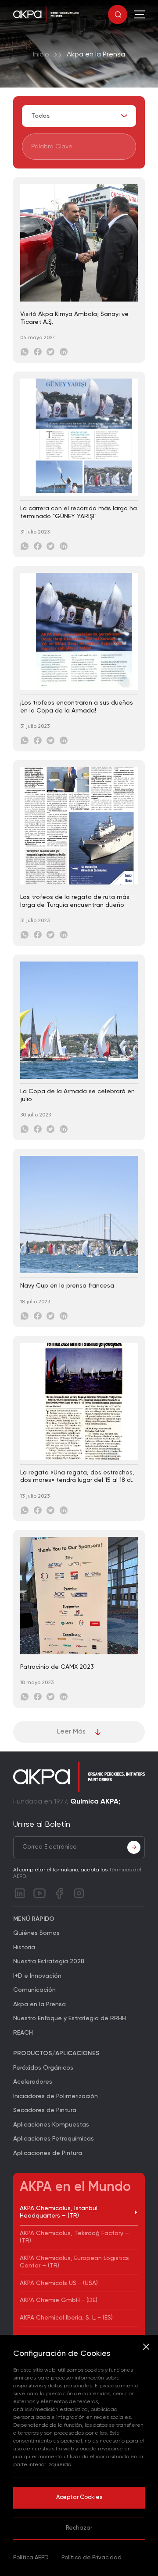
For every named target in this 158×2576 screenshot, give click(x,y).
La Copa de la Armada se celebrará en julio (77, 1095)
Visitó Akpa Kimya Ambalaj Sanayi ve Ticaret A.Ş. (74, 318)
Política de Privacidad (92, 2558)
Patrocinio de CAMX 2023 (57, 1667)
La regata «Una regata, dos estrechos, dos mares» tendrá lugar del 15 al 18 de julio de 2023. (77, 1477)
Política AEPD (31, 2558)
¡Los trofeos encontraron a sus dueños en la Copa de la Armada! (77, 707)
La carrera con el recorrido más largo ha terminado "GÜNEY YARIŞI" (79, 512)
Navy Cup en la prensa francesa (67, 1286)
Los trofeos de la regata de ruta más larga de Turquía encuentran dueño (75, 901)
